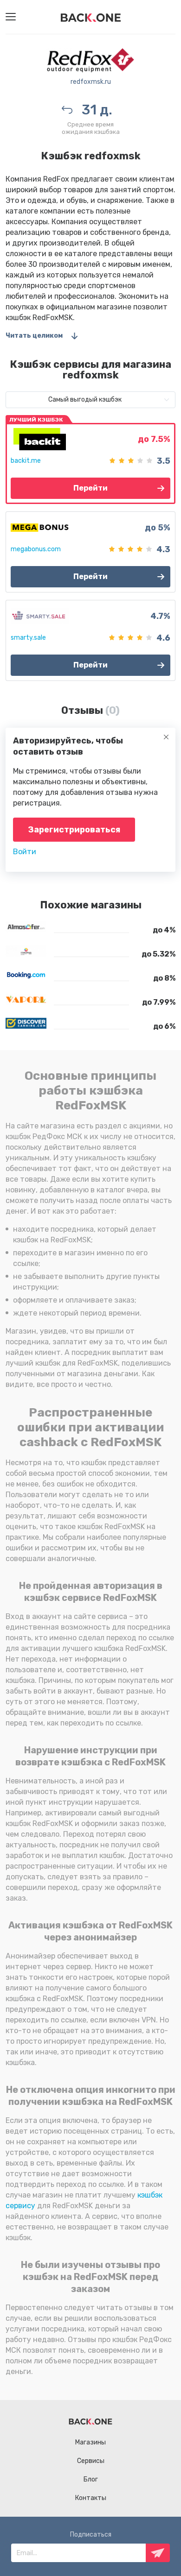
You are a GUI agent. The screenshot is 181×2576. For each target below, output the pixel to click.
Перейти (90, 488)
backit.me (26, 461)
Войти (25, 852)
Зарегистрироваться (74, 830)
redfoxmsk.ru (91, 82)
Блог (91, 2479)
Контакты (91, 2498)
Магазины (90, 2442)
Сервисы (91, 2461)
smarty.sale (28, 638)
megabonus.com (36, 549)
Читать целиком (34, 336)
